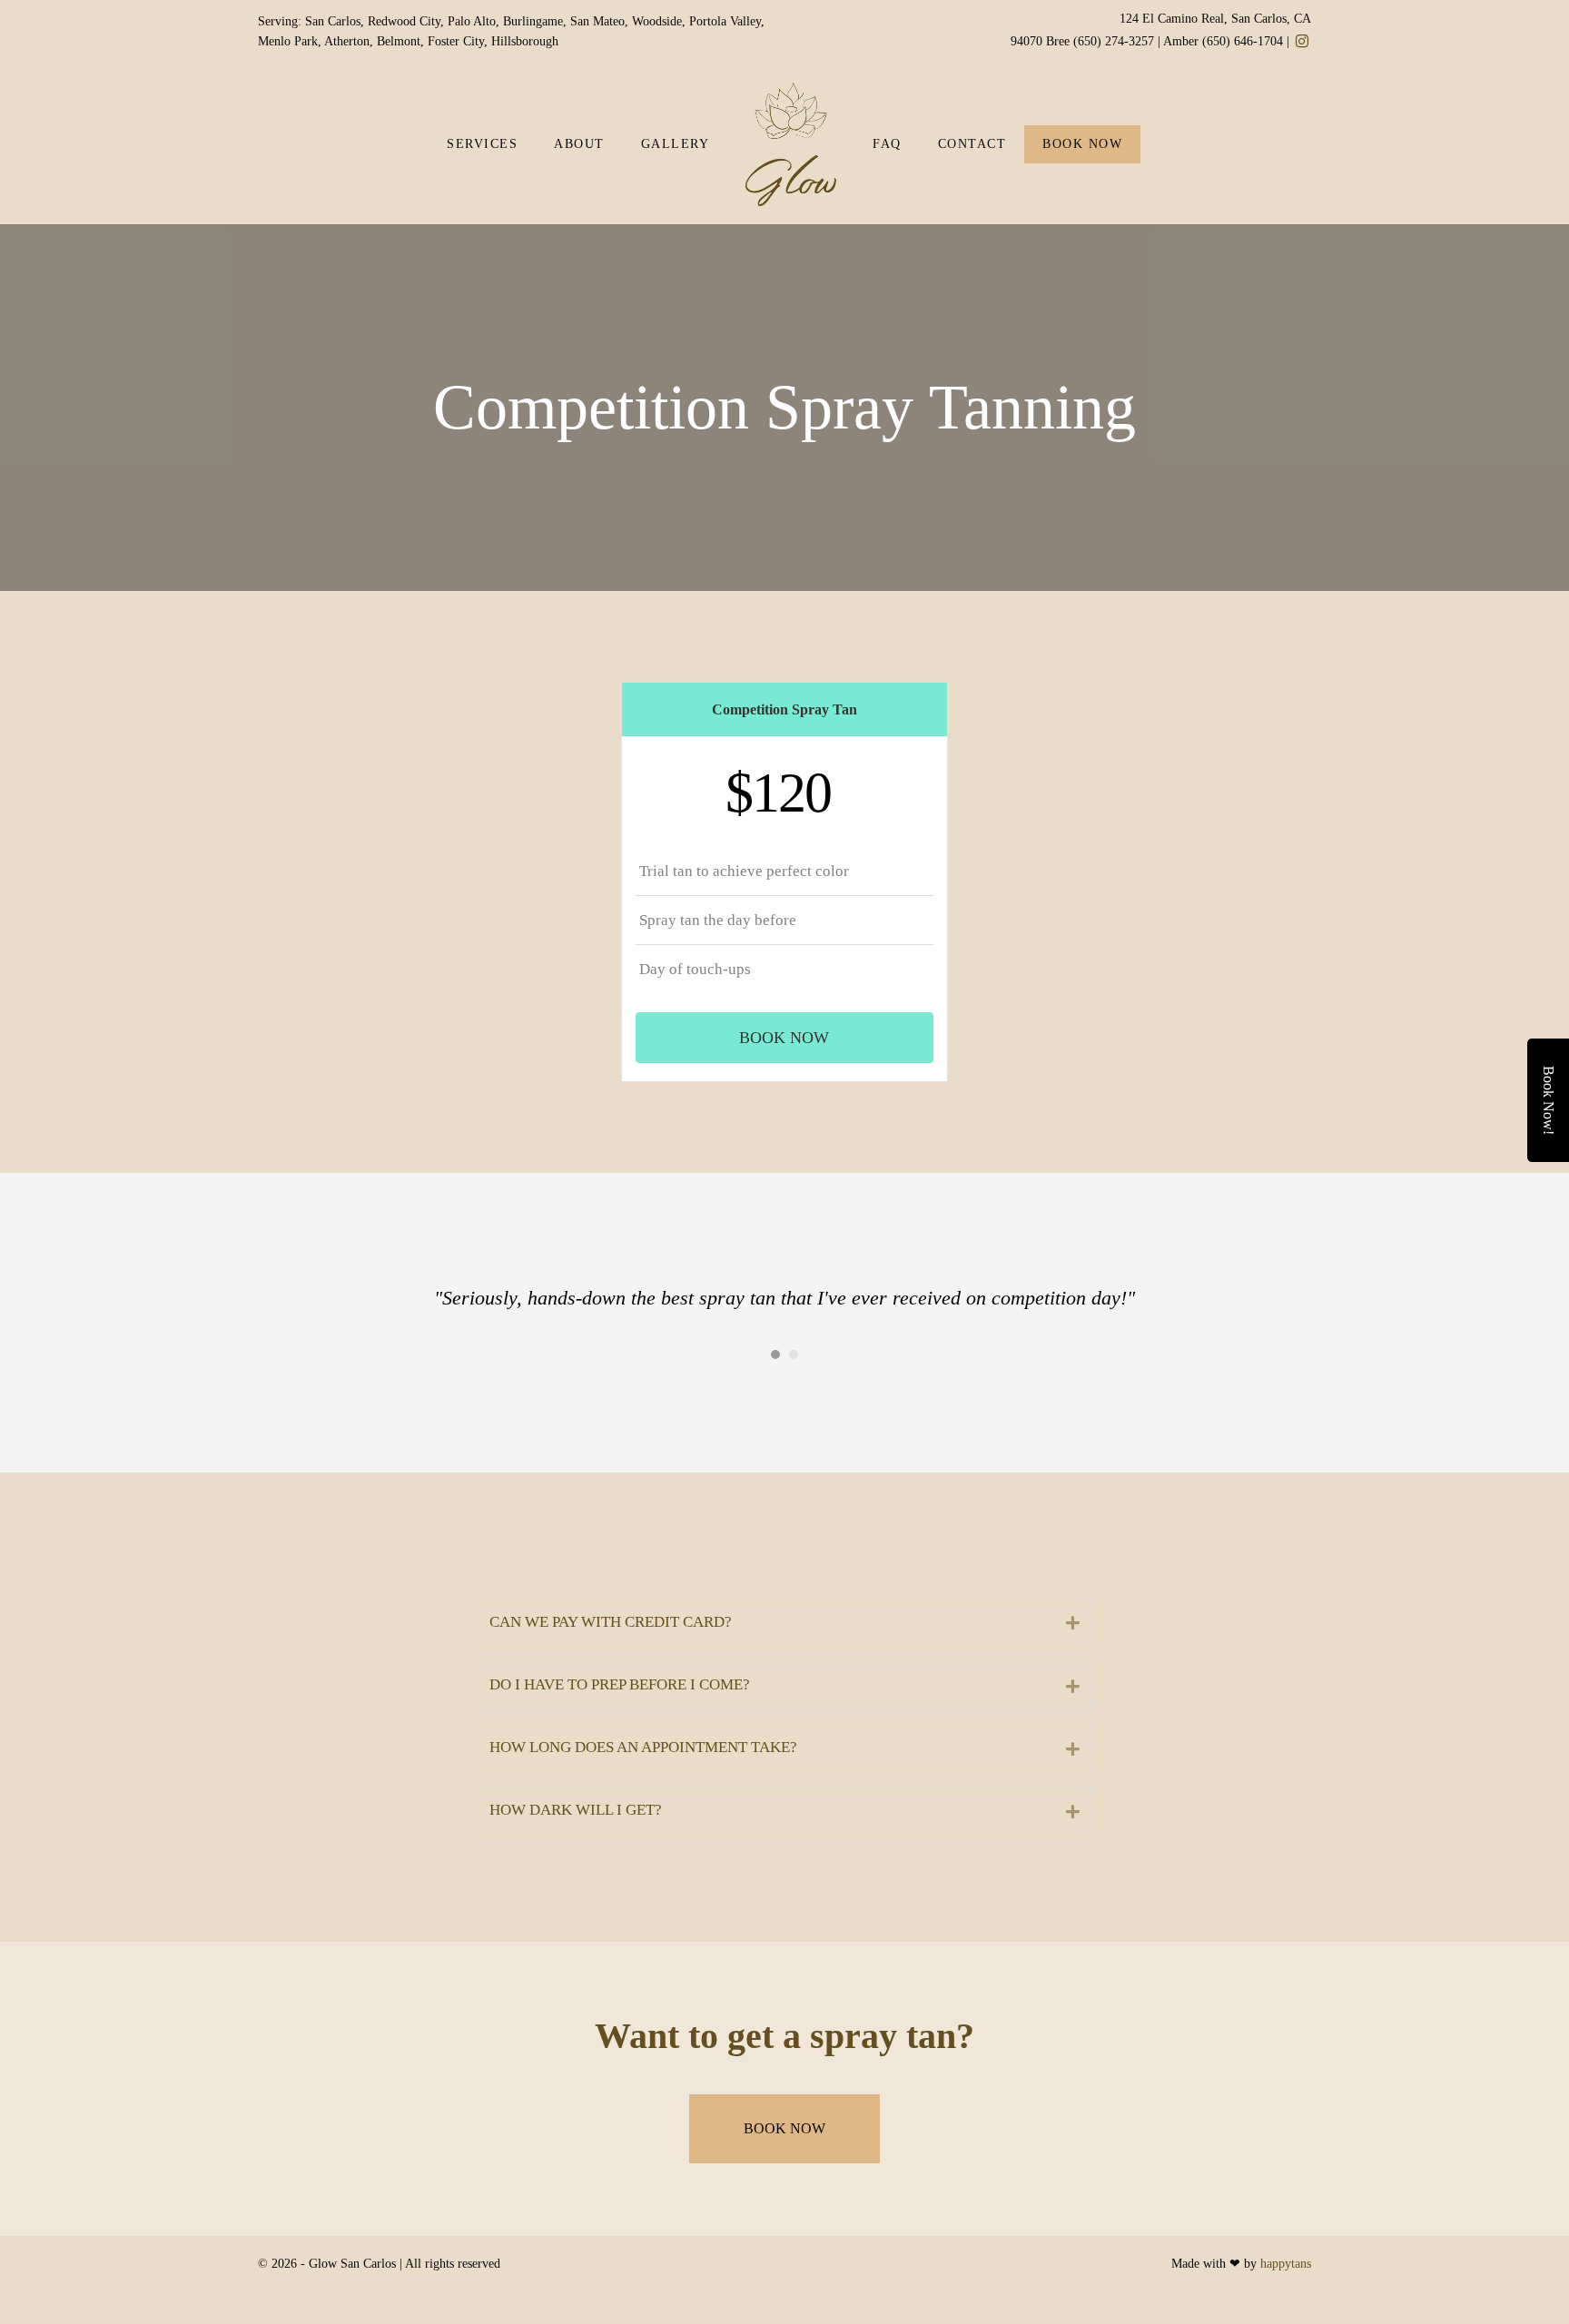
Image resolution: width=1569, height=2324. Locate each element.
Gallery (676, 144)
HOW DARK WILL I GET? (576, 1810)
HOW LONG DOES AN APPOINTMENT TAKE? (643, 1747)
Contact (972, 144)
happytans (1286, 2264)
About (579, 144)
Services (482, 144)
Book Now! (1549, 1100)
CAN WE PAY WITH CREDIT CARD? (611, 1622)
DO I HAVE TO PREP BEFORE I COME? (620, 1684)
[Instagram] (1302, 42)
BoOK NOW (1082, 144)
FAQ (887, 144)
